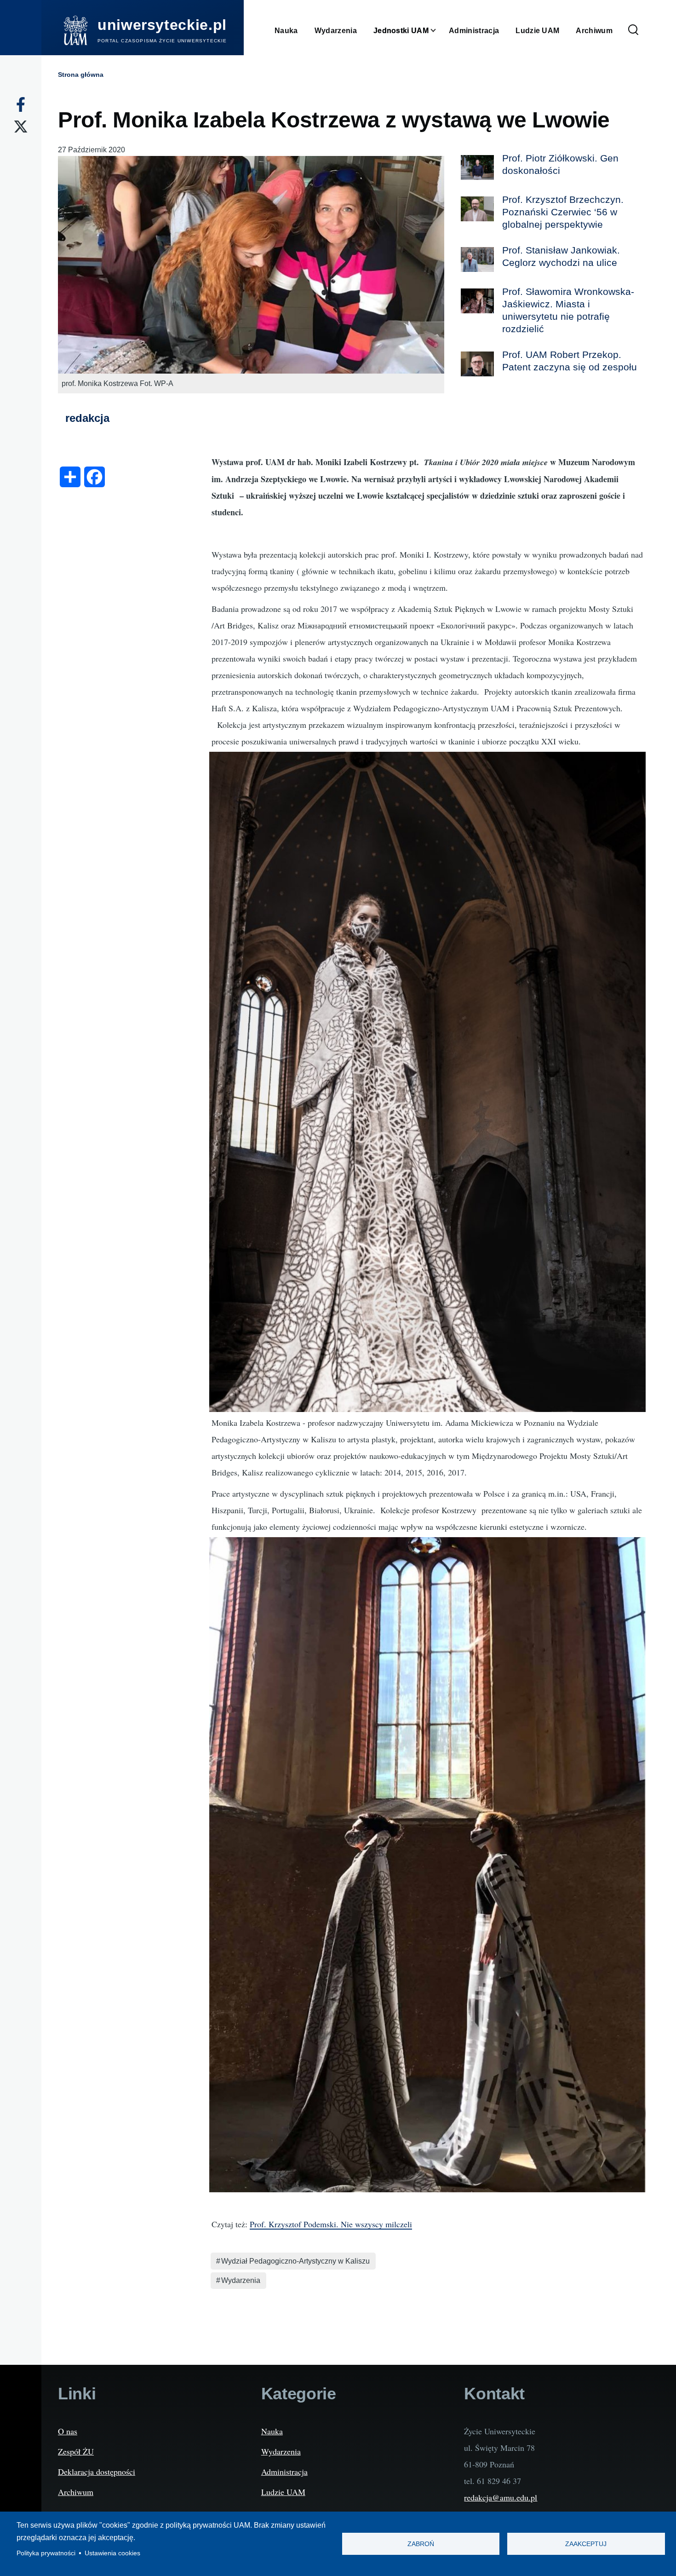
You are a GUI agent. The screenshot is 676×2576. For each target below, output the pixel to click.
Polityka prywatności (46, 2553)
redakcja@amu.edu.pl (501, 2497)
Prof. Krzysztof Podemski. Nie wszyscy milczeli (331, 2224)
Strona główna (81, 75)
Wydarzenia (241, 2280)
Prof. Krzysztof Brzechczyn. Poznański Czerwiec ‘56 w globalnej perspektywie (563, 212)
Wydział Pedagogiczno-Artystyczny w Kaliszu (295, 2261)
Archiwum (76, 2492)
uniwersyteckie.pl (162, 25)
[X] (21, 127)
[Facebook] (21, 104)
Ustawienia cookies (112, 2553)
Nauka (272, 2431)
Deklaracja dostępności (97, 2472)
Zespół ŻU (76, 2451)
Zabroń (421, 2544)
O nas (68, 2431)
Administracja (284, 2472)
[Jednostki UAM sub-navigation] (439, 31)
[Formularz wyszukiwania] (633, 30)
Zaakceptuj (586, 2544)
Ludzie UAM (283, 2492)
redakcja (87, 418)
